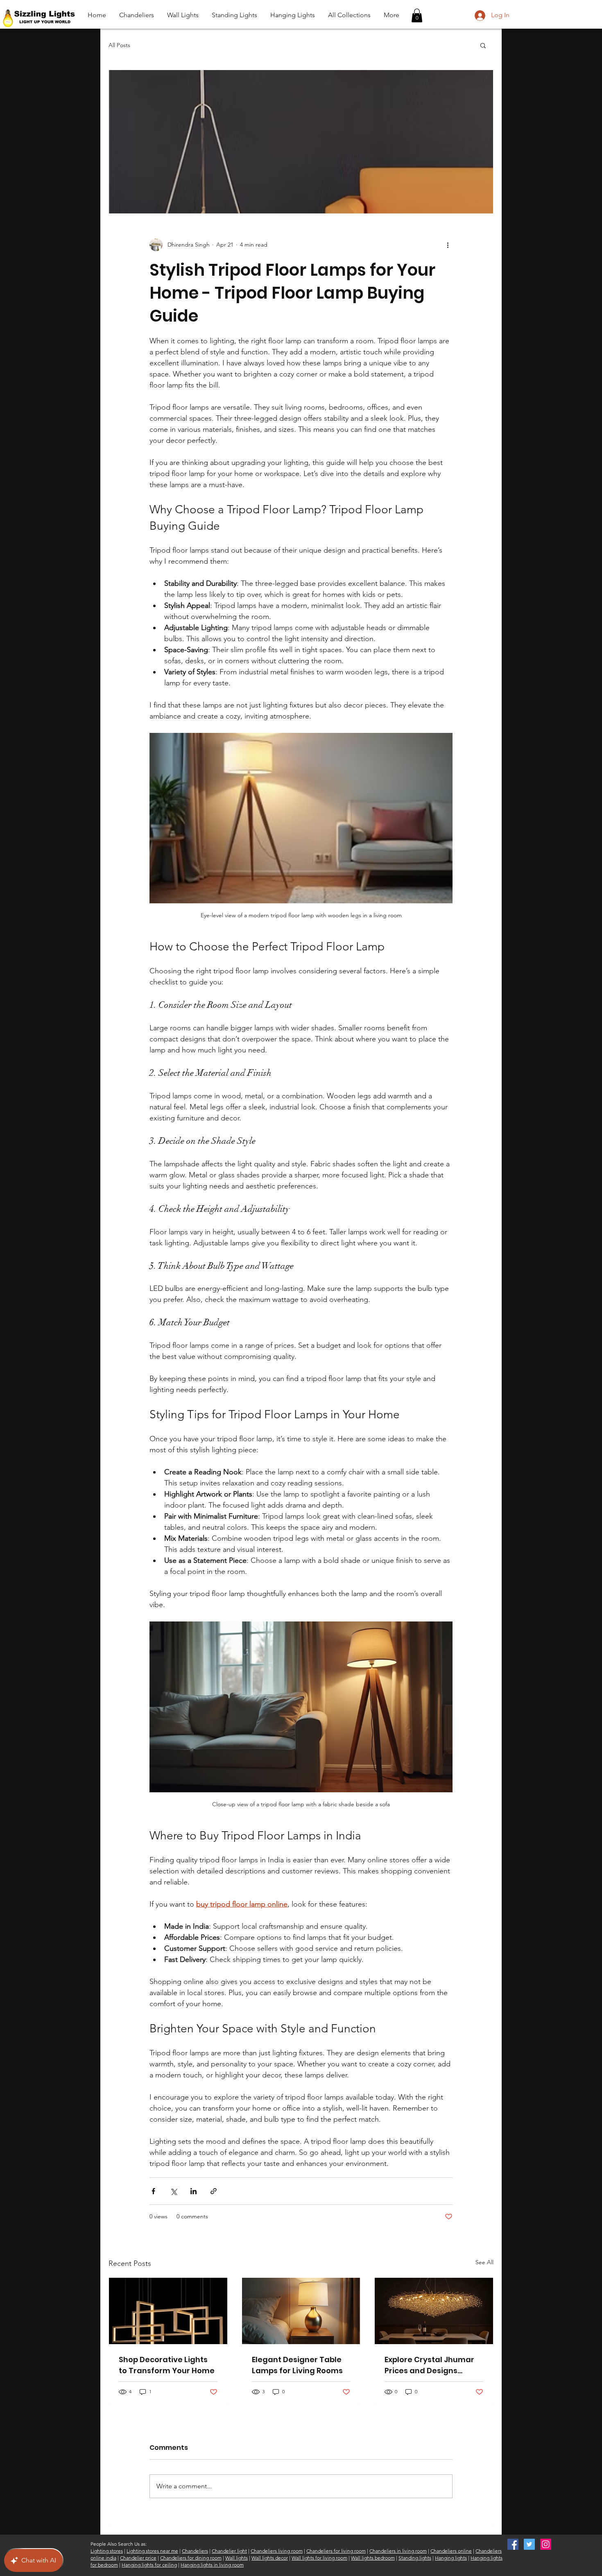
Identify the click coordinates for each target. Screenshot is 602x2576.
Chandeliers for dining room (191, 2558)
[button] (417, 15)
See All (484, 2262)
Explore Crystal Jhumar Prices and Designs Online (429, 2365)
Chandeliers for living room (336, 2551)
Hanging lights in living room (212, 2565)
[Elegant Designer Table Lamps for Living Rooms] (301, 2311)
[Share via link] (214, 2191)
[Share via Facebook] (153, 2191)
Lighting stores (107, 2551)
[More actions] (448, 245)
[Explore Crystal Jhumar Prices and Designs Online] (434, 2311)
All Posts (119, 45)
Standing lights (415, 2558)
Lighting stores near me (152, 2551)
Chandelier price (138, 2558)
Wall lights (236, 2558)
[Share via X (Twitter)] (173, 2191)
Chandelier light (229, 2551)
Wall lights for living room (319, 2558)
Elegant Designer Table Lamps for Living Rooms (297, 2365)
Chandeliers (195, 2551)
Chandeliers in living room (398, 2551)
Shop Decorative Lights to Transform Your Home (167, 2365)
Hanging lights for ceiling (149, 2565)
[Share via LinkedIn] (193, 2191)
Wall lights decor (270, 2558)
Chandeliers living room (277, 2551)
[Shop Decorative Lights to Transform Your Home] (168, 2311)
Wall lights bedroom (373, 2558)
